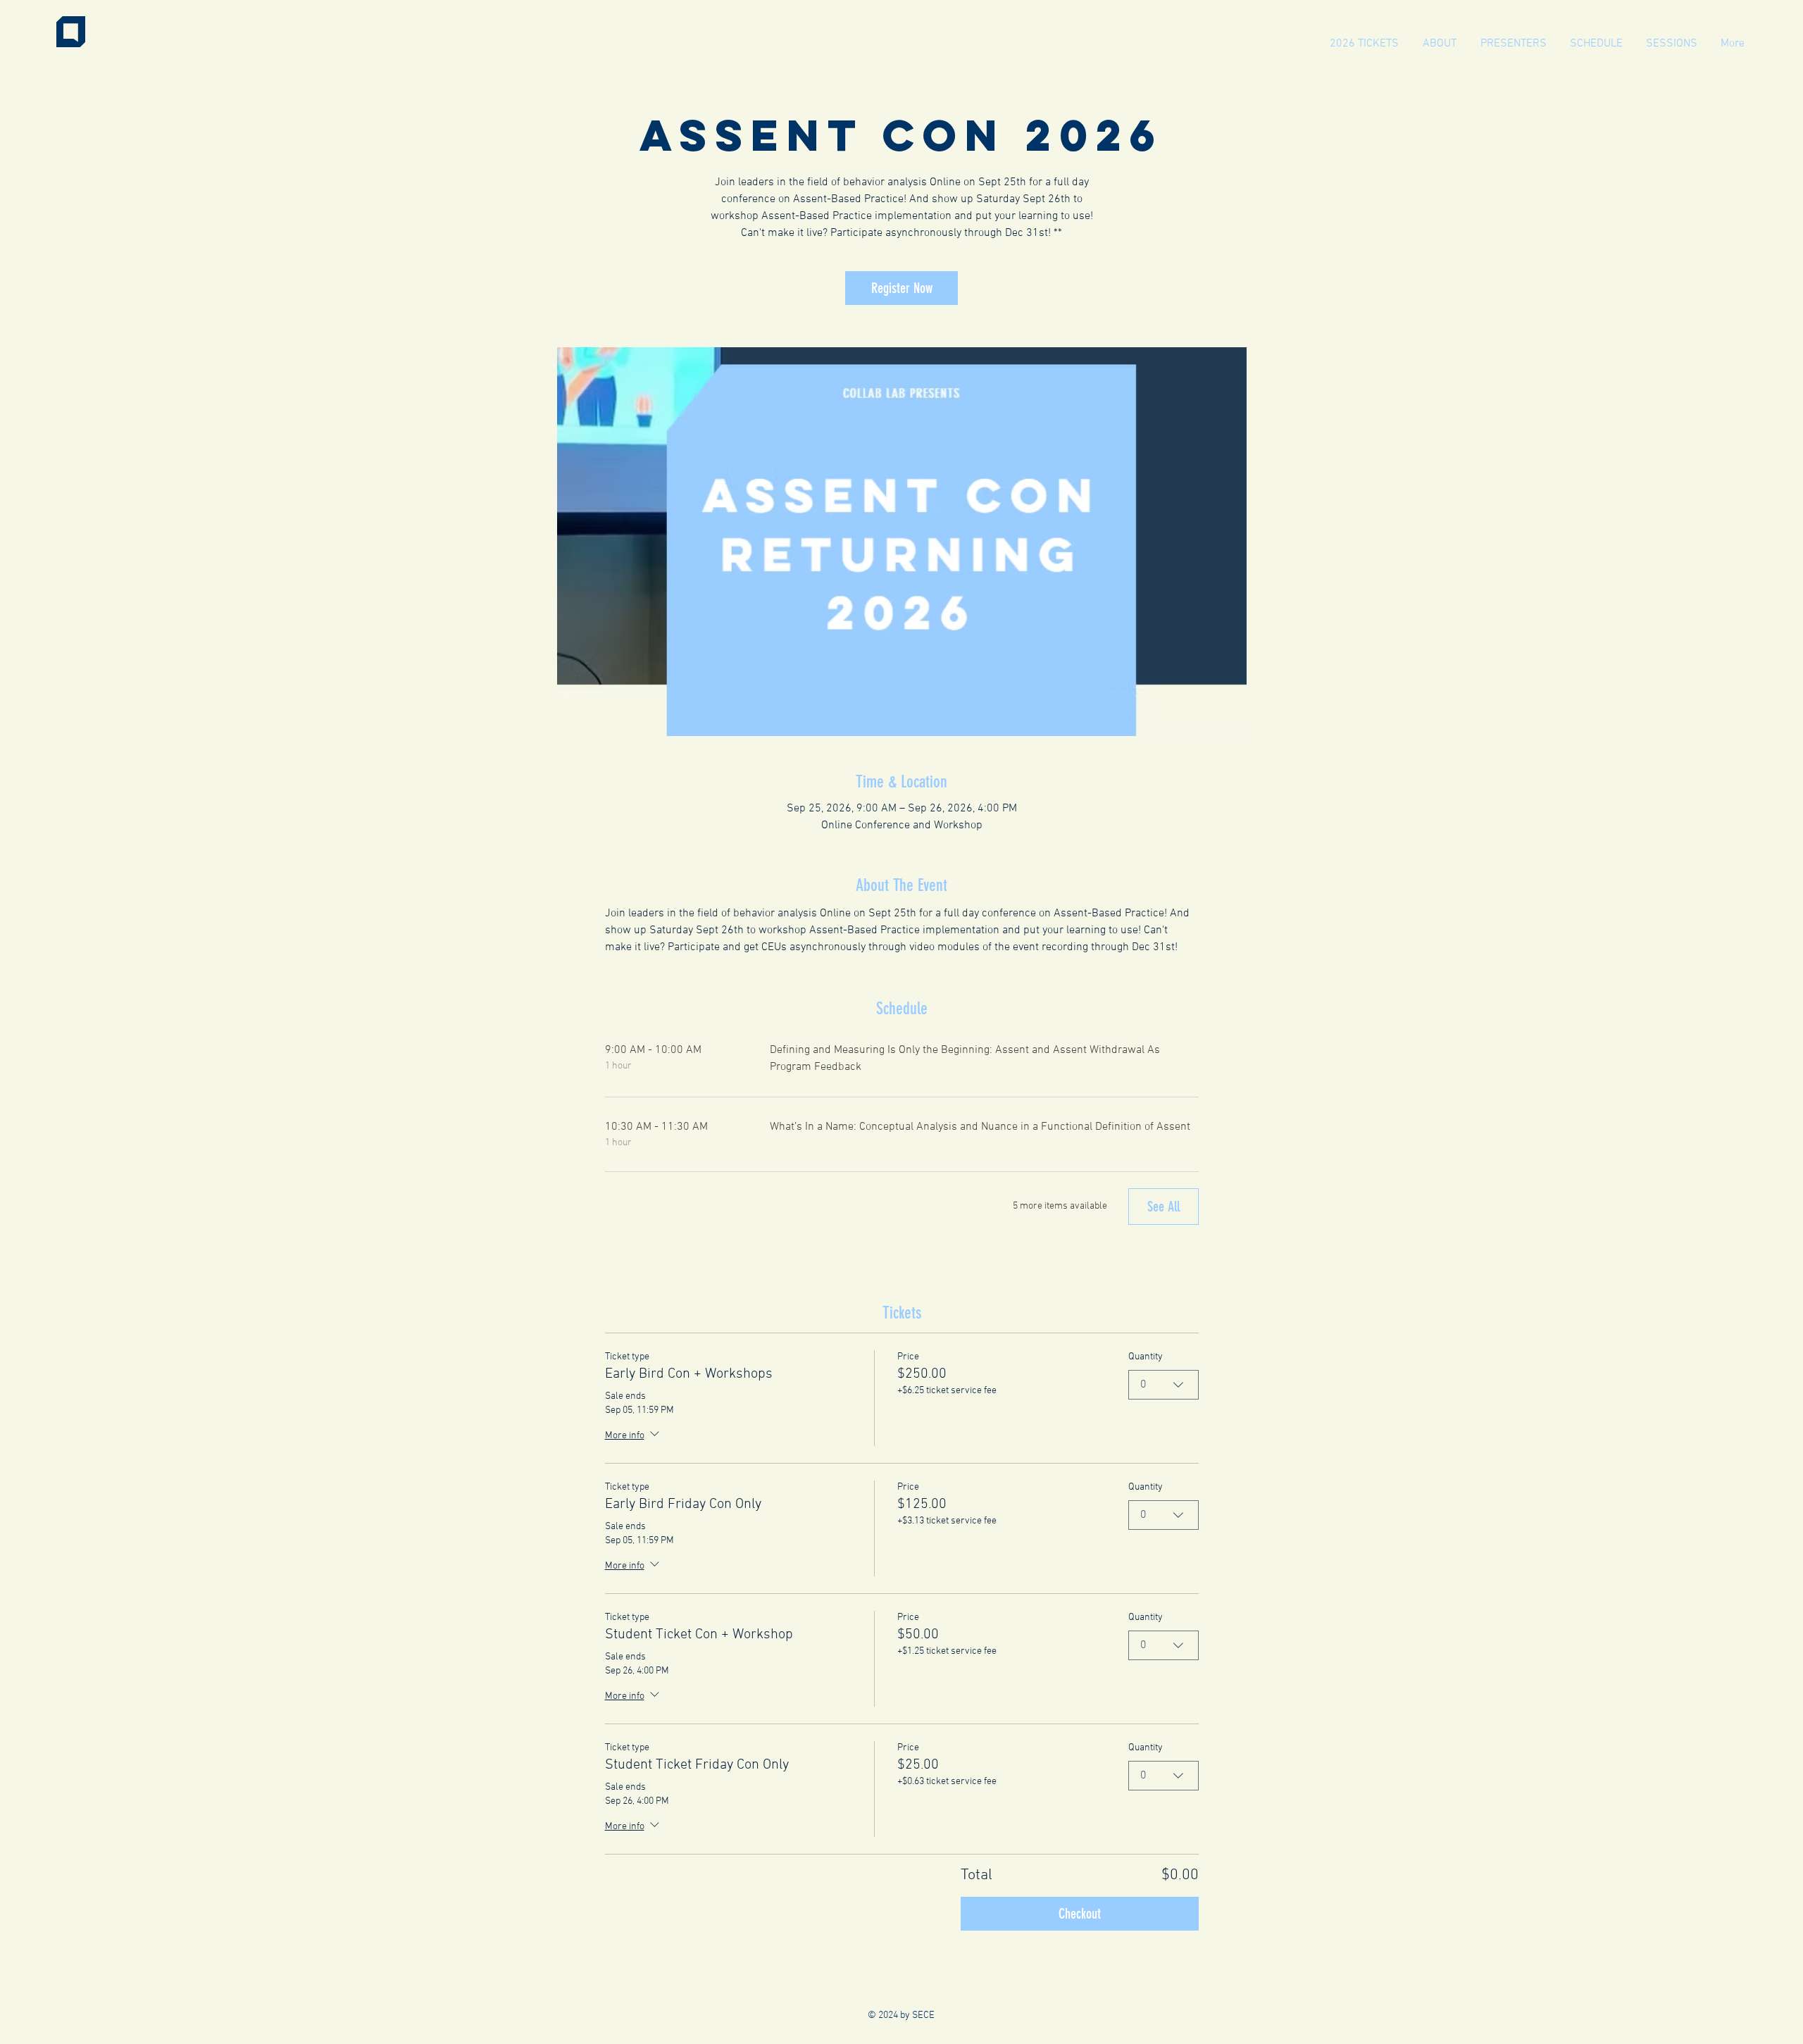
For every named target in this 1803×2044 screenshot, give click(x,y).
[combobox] (1163, 1385)
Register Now (902, 288)
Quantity (1146, 1357)
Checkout (1080, 1914)
